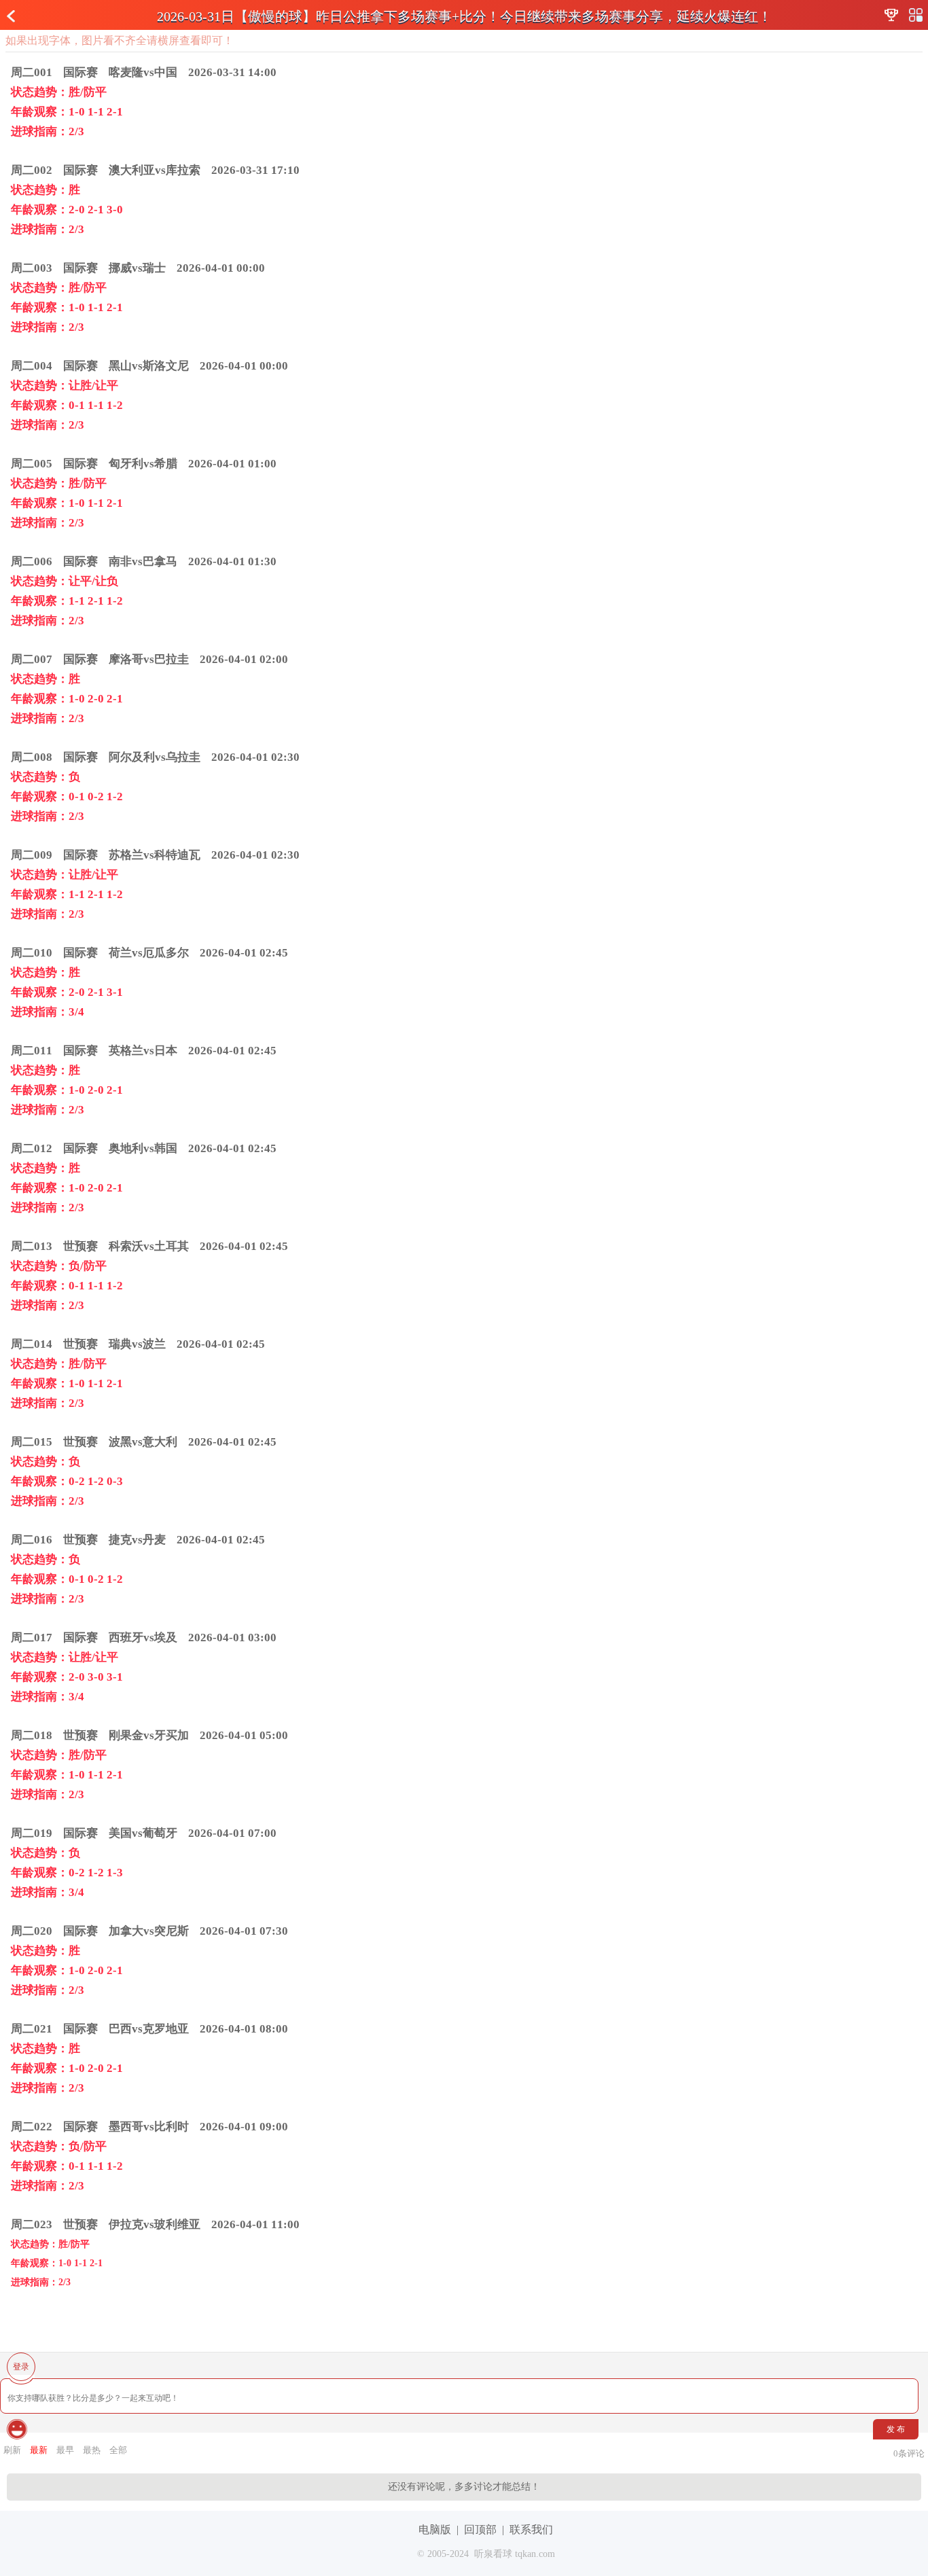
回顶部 (480, 2529)
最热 (92, 2450)
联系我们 (531, 2529)
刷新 (12, 2450)
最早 (65, 2450)
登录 (21, 2367)
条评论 (909, 2453)
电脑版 (435, 2529)
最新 (39, 2450)
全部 (118, 2450)
